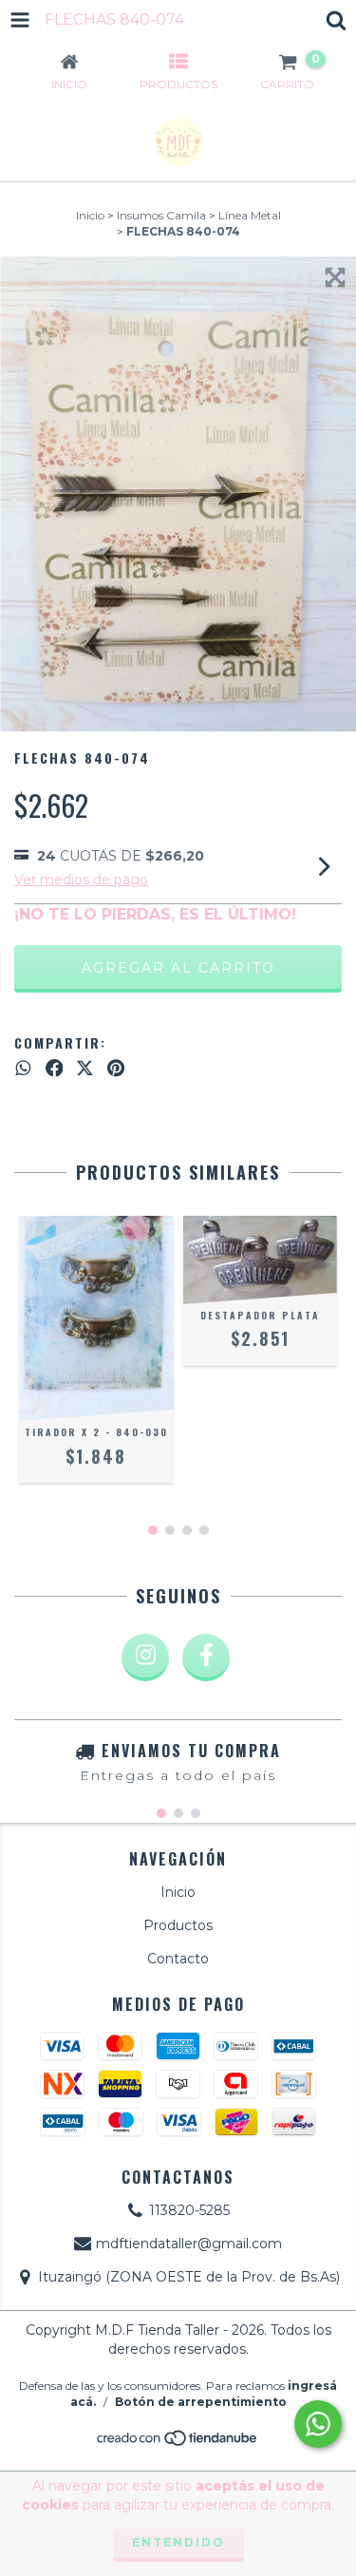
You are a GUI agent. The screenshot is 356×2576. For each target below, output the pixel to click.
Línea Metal (250, 215)
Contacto (178, 1959)
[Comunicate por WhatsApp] (318, 2424)
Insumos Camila (161, 215)
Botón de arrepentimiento (201, 2402)
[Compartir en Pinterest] (116, 1069)
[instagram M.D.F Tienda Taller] (145, 1657)
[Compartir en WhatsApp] (23, 1069)
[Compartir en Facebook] (55, 1069)
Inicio (90, 215)
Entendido (178, 2542)
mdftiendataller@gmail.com (189, 2244)
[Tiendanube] (178, 2443)
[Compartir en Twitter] (85, 1069)
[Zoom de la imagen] (335, 277)
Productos (178, 1925)
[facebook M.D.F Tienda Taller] (206, 1657)
